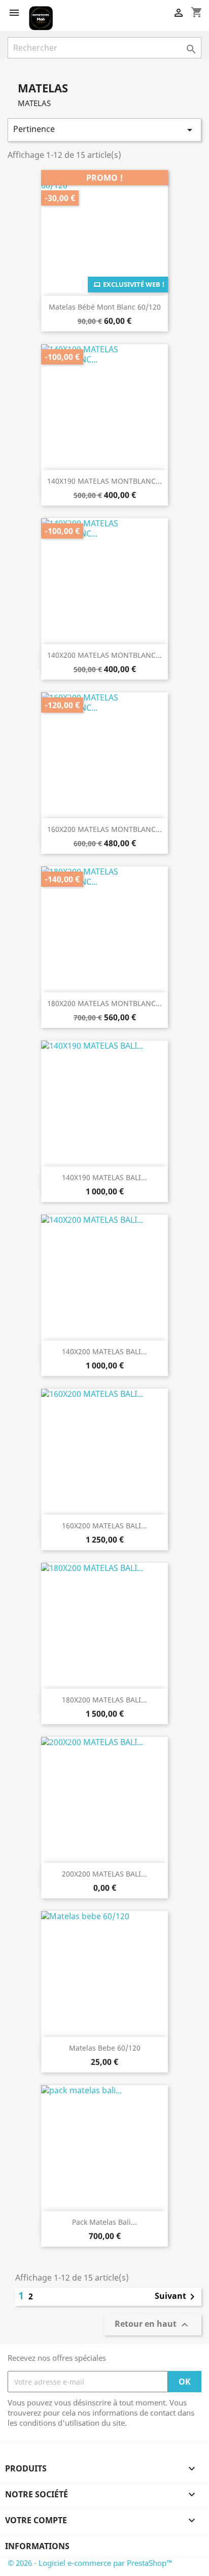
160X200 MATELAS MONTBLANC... (104, 829)
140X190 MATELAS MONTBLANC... (104, 481)
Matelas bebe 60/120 (105, 2048)
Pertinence (104, 130)
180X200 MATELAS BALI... (104, 1700)
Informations (37, 2546)
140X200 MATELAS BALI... (104, 1351)
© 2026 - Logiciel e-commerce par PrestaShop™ (90, 2563)
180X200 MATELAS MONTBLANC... (104, 1003)
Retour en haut (153, 2325)
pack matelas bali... (104, 2222)
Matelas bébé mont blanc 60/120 (105, 307)
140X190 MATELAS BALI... (104, 1177)
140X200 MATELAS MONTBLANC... (104, 655)
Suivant (177, 2297)
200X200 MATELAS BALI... (104, 1874)
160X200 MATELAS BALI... (104, 1526)
